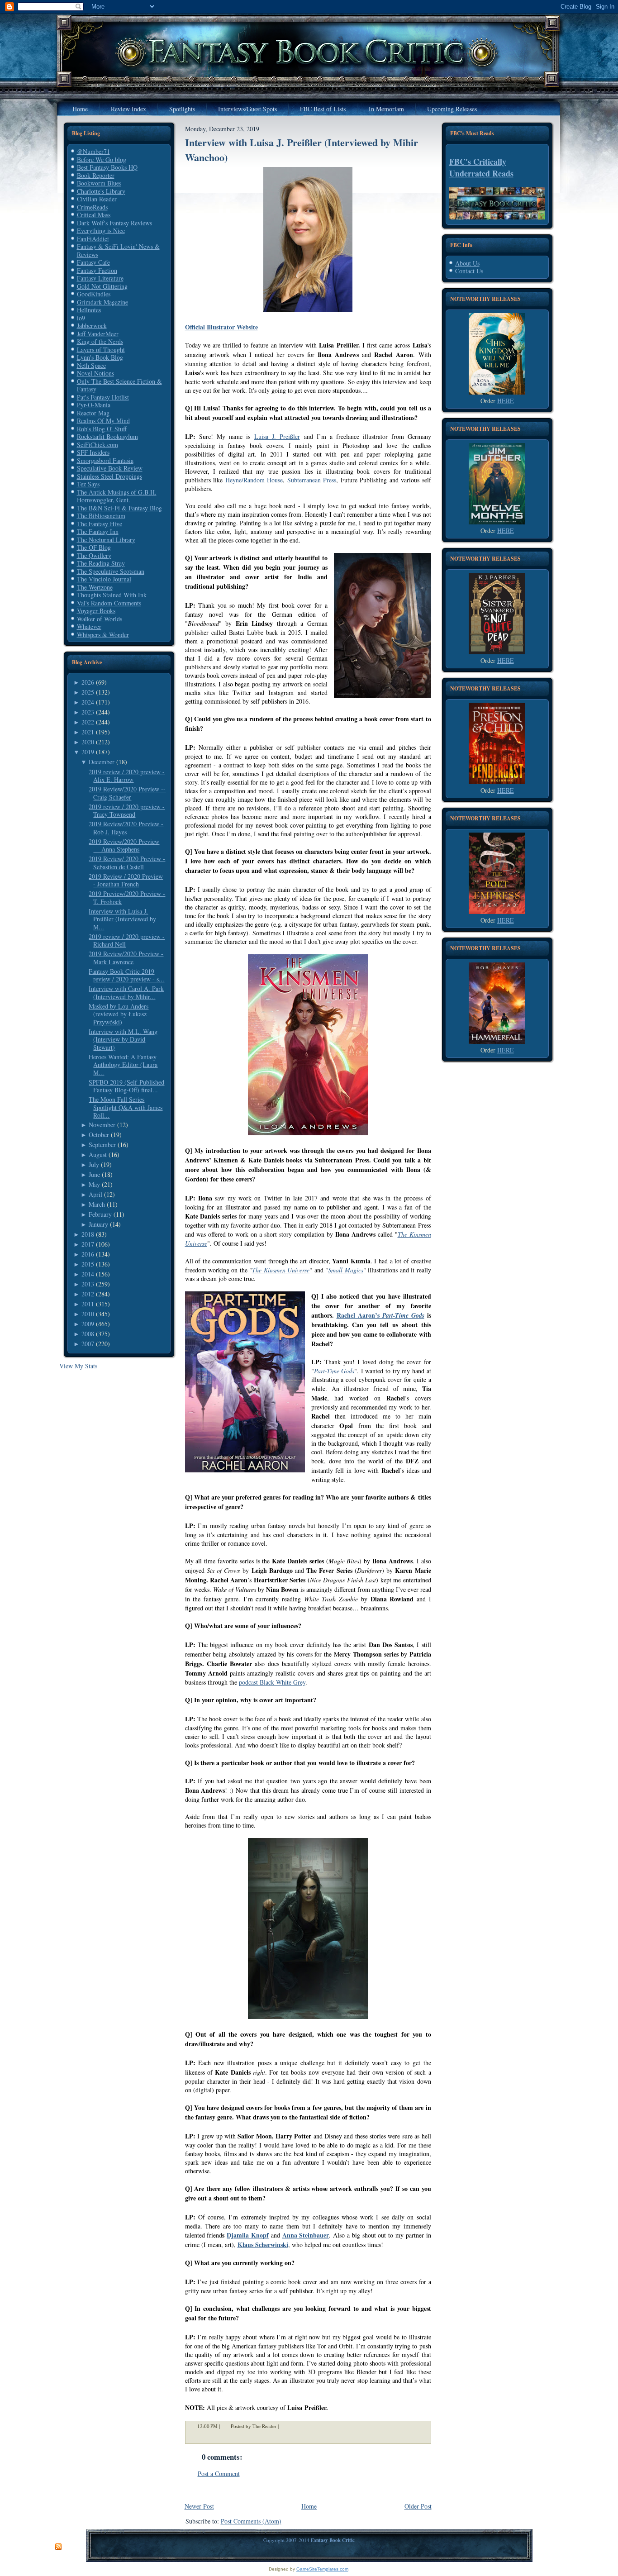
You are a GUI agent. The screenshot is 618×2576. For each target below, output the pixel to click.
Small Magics (345, 1270)
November (102, 1125)
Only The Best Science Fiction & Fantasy (119, 385)
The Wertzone (95, 587)
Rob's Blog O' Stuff (102, 429)
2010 (88, 1314)
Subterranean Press (312, 480)
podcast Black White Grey (272, 1682)
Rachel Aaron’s (380, 1315)
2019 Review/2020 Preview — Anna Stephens (124, 845)
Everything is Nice (101, 231)
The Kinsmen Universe (281, 1270)
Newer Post (199, 2506)
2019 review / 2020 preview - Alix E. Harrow (127, 776)
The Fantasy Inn (98, 531)
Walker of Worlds (100, 619)
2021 (88, 732)
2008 (88, 1334)
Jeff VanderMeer (98, 334)
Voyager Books (96, 611)
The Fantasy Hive (100, 524)
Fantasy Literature (100, 278)
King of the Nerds (100, 341)
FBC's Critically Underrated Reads (481, 167)
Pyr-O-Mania (94, 405)
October (99, 1135)
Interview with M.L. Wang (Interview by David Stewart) (123, 1039)
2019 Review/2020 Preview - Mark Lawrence (126, 958)
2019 (88, 752)
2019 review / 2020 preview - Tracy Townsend (127, 811)
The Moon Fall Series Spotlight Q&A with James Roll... (126, 1107)
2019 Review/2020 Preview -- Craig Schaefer (127, 793)
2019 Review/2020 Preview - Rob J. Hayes (126, 828)
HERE (506, 401)
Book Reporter (96, 175)
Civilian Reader (97, 199)
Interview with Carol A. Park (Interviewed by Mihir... (126, 993)
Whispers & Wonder (103, 635)
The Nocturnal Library (106, 540)
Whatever (89, 626)
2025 (88, 692)
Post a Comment (219, 2474)
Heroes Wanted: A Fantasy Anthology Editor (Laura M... (123, 1065)
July (94, 1164)
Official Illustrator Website (221, 327)
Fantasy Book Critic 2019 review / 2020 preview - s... (126, 975)
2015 (88, 1264)
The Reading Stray (101, 563)
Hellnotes (89, 310)
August (98, 1155)
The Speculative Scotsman (111, 571)
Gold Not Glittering (102, 286)
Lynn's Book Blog (100, 357)
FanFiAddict (93, 239)
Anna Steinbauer (306, 2235)
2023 (88, 712)
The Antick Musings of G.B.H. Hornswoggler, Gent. (117, 496)
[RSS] (58, 2547)
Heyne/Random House (254, 480)
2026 (88, 682)
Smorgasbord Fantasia (105, 460)
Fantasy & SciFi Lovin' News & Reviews (118, 250)
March (97, 1204)
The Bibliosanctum (101, 516)
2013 (88, 1284)
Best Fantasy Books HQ (107, 167)
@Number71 (93, 151)
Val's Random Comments (109, 603)
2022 (88, 722)
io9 (81, 318)
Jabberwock (92, 326)
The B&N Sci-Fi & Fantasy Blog (119, 508)
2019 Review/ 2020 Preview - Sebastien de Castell (127, 863)
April (95, 1194)
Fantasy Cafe (93, 262)
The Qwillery (94, 555)
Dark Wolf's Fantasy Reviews (114, 223)
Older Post (418, 2506)
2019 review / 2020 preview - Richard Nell (127, 940)
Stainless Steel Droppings (109, 476)
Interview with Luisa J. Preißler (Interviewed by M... (122, 919)
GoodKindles (94, 294)
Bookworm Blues (99, 183)
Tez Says (88, 484)
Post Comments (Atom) (251, 2521)
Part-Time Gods (334, 1371)
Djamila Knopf (248, 2235)
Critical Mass (94, 215)
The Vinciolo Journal (104, 579)
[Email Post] (285, 2426)
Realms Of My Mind (103, 421)
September (102, 1145)
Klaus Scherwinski (263, 2245)
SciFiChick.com (97, 445)
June (94, 1174)
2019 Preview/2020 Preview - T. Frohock (127, 898)
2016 (88, 1254)
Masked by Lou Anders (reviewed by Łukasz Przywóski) (119, 1014)
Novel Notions (95, 373)
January (98, 1224)
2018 (88, 1234)
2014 (88, 1274)
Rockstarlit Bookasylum (107, 436)
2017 (88, 1244)
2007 (88, 1344)
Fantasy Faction (97, 270)
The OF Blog (94, 547)
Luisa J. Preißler (277, 436)
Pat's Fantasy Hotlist (103, 397)
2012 (88, 1294)
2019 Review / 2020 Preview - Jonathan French (126, 880)
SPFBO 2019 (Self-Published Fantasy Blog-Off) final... (126, 1086)
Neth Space (91, 365)
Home (309, 2506)
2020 (88, 742)
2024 (88, 702)
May (94, 1184)
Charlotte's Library (101, 191)
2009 (88, 1324)
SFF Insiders (93, 452)
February (100, 1214)
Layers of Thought (101, 350)
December (102, 762)
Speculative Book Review (110, 468)
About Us (467, 263)
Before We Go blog (102, 160)
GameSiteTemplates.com (322, 2569)
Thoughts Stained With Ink (112, 595)
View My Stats (78, 1366)
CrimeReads (92, 207)
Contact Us (469, 271)
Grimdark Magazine (102, 302)
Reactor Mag (93, 413)
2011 (88, 1304)
